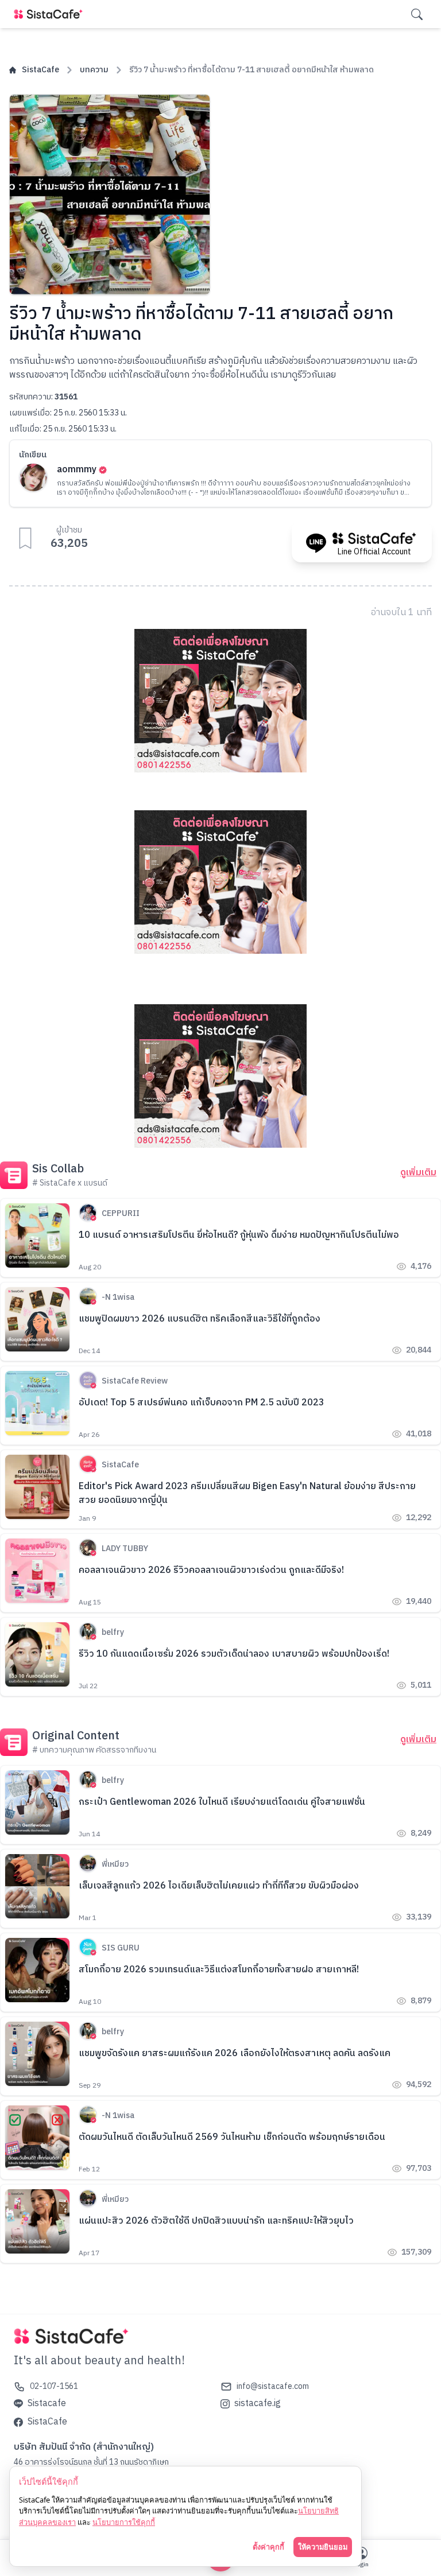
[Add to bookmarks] (25, 538)
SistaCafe (40, 70)
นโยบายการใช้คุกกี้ (124, 2522)
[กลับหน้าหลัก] (51, 14)
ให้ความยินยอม (323, 2547)
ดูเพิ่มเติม (418, 1173)
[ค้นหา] (417, 14)
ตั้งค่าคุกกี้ (268, 2547)
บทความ (94, 70)
